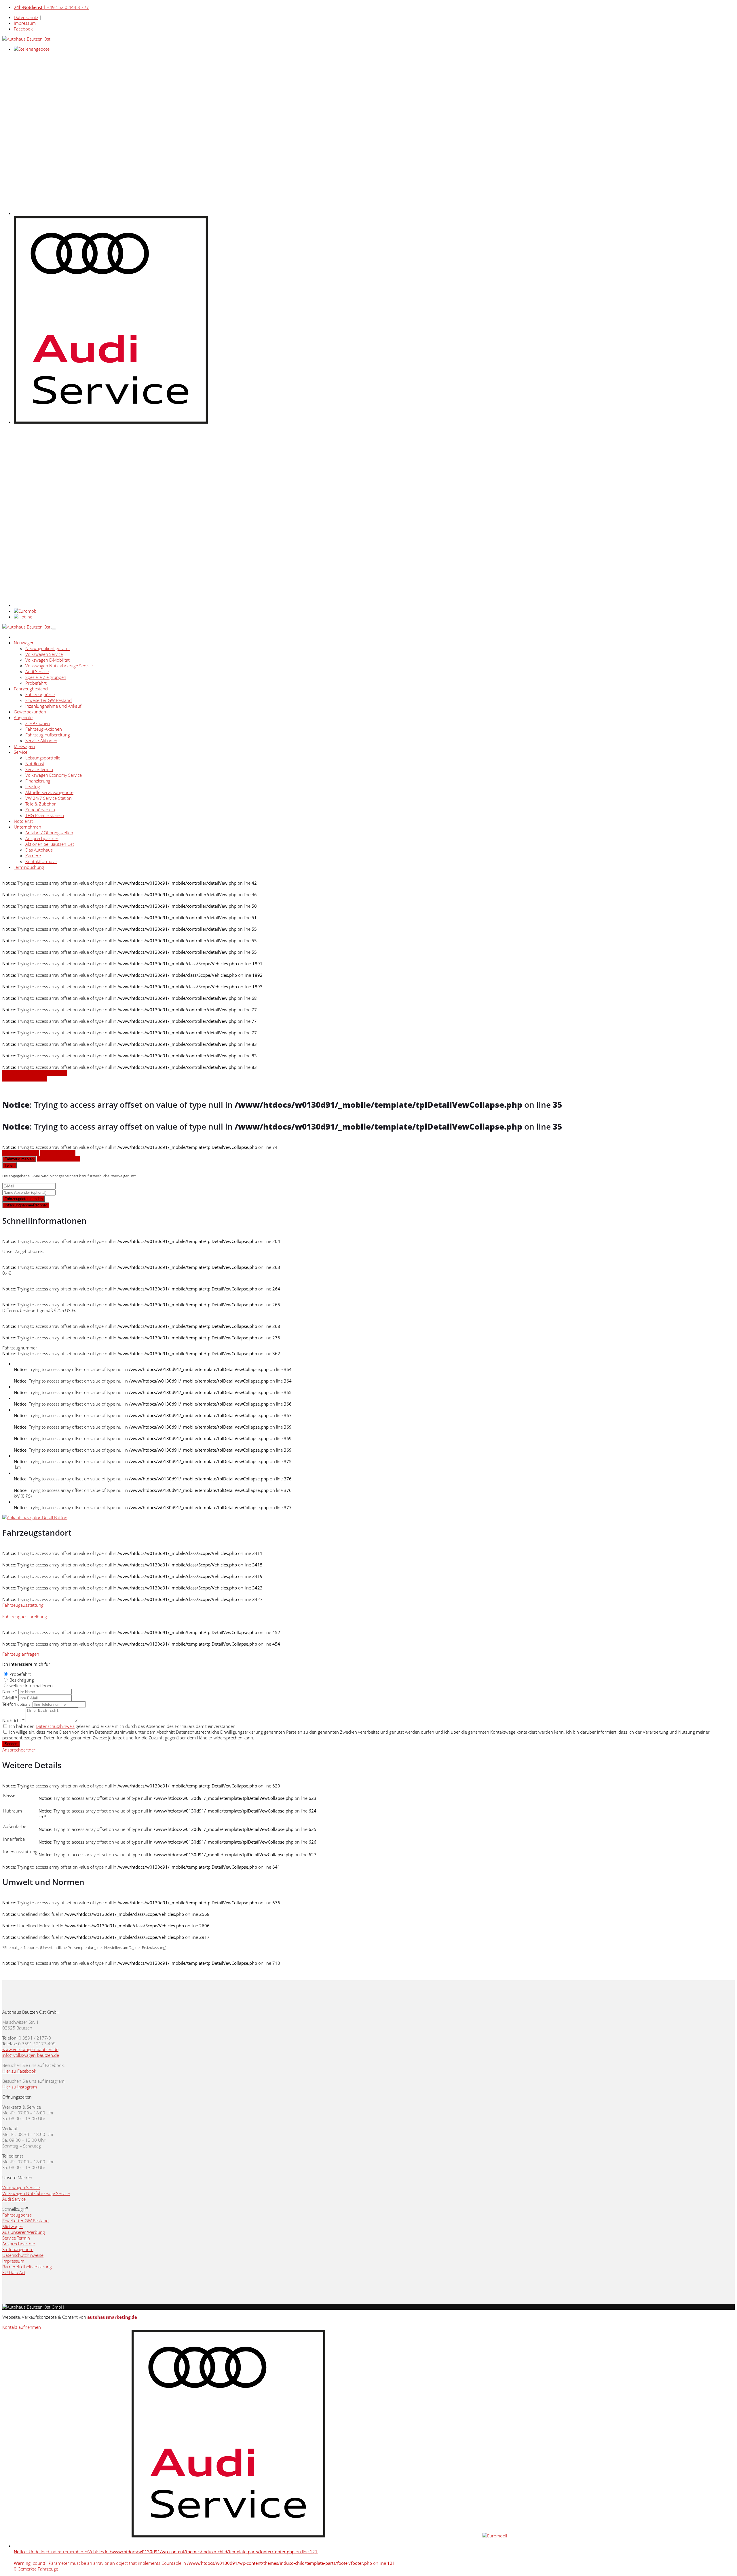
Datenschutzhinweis (55, 1726)
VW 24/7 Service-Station (49, 798)
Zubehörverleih (40, 810)
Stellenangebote (18, 2249)
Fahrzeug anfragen (21, 1153)
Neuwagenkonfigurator (48, 648)
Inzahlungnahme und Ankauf (53, 706)
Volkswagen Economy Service (54, 775)
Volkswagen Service (44, 654)
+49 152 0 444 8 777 (51, 7)
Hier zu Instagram (20, 2087)
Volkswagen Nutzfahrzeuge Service (59, 666)
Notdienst (35, 764)
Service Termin (39, 769)
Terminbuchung (29, 867)
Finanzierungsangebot (59, 1159)
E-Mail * (10, 1698)
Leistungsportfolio (43, 758)
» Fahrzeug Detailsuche (25, 1079)
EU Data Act (14, 2272)
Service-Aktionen (41, 740)
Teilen (10, 1165)
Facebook (23, 29)
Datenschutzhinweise (23, 2255)
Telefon (17, 1704)
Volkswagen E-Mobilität (48, 660)
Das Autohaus (39, 850)
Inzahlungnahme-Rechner (26, 1205)
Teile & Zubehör (41, 804)
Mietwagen (24, 746)
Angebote (23, 717)
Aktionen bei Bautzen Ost (50, 844)
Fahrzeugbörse (40, 694)
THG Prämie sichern (45, 815)
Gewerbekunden (30, 712)
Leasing (33, 787)
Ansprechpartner (42, 838)
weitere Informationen (31, 1686)
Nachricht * (13, 1720)
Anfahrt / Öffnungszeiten (49, 833)
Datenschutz (26, 17)
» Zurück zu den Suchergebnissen (35, 1073)
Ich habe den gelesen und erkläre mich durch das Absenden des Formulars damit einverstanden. (123, 1726)
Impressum (25, 23)
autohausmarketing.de (112, 2317)
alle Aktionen (38, 723)
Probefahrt (36, 683)
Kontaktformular (41, 861)
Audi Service (37, 671)
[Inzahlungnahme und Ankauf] (35, 1518)
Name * (10, 1691)
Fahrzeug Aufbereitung (48, 735)
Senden (11, 1744)
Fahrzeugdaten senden (24, 1199)
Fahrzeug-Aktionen (44, 729)
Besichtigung (22, 1680)
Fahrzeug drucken (58, 1153)
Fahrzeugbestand (31, 689)
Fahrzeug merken (19, 1159)
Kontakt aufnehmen (22, 2327)
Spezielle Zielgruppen (46, 677)
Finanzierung (38, 781)
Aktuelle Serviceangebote (49, 792)
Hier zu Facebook (19, 2071)
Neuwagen (24, 643)
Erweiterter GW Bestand (49, 700)
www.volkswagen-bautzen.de (30, 2049)
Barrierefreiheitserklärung (27, 2267)
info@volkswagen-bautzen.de (31, 2055)
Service (21, 752)
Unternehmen (27, 827)
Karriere (33, 856)
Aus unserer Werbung (24, 2232)
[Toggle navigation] (54, 629)
